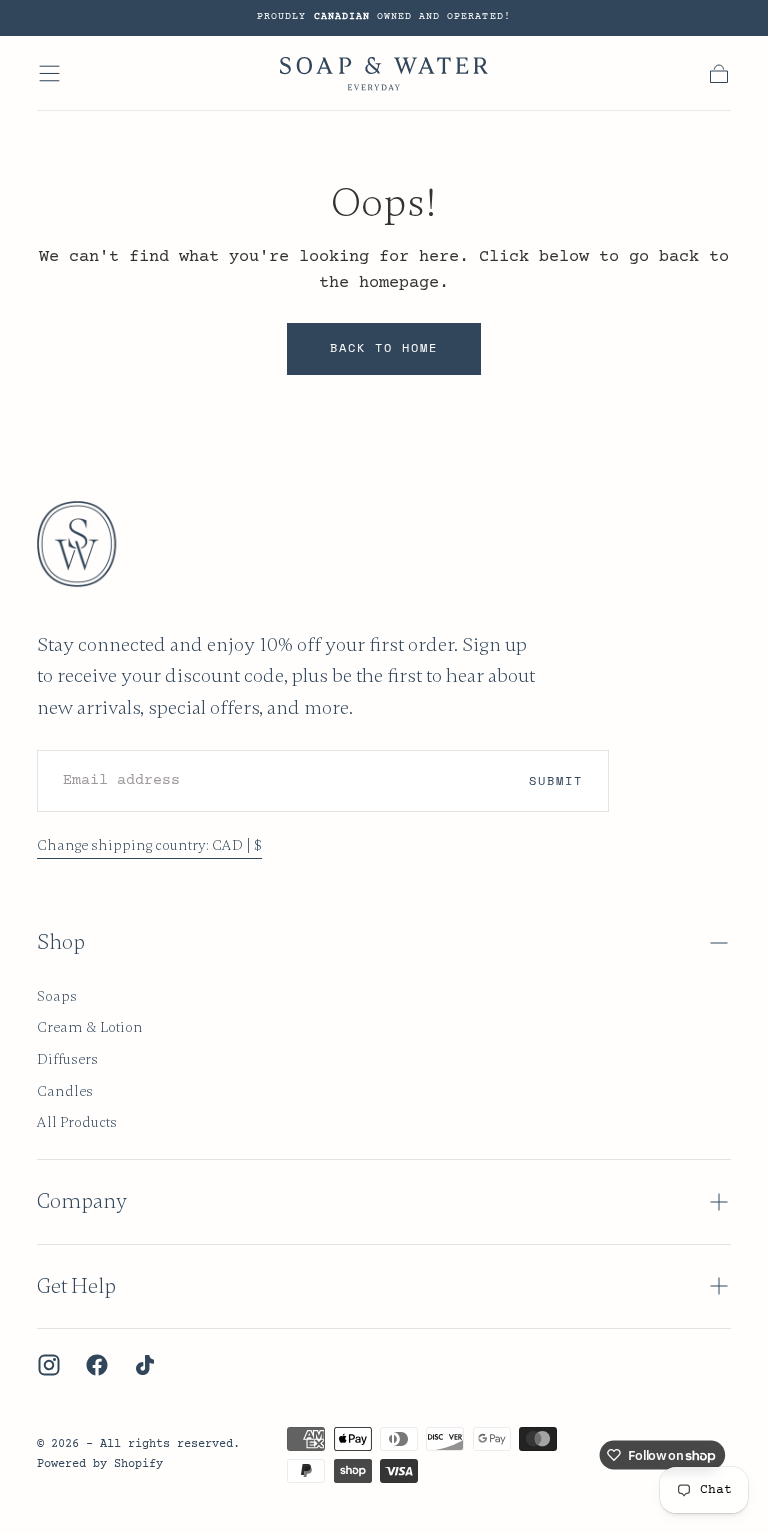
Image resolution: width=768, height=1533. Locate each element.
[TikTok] (145, 1365)
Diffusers (67, 1059)
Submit (556, 780)
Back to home (384, 347)
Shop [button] (61, 942)
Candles (65, 1091)
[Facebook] (97, 1365)
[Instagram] (49, 1365)
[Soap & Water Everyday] (89, 544)
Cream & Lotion (90, 1027)
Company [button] (82, 1201)
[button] (49, 73)
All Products (77, 1122)
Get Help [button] (76, 1286)
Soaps (57, 996)
